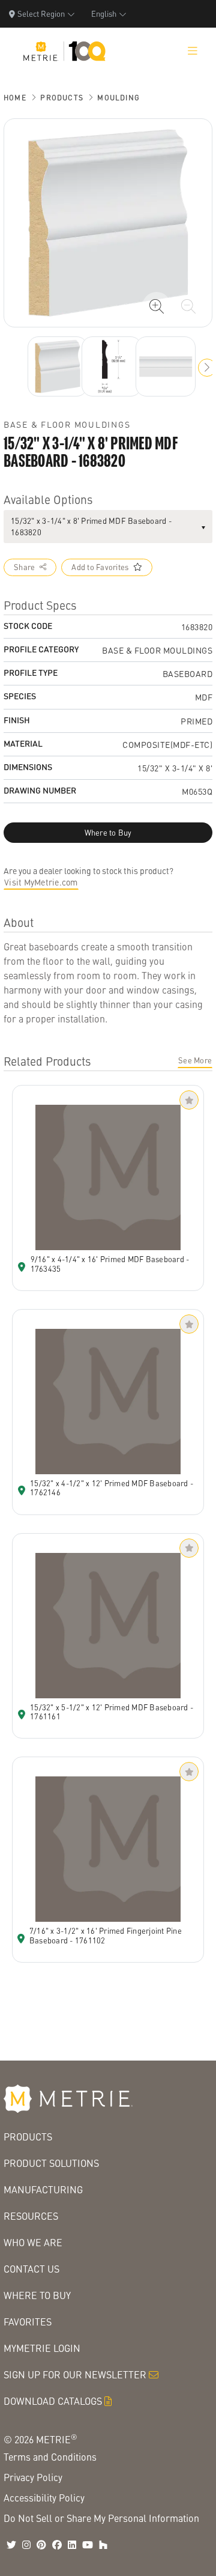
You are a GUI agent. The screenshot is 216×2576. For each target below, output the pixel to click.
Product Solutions (51, 2163)
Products (62, 98)
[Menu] (193, 51)
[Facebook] (57, 2545)
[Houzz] (103, 2545)
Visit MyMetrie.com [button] (41, 882)
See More (195, 1060)
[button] (207, 368)
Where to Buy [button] (108, 833)
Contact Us (31, 2269)
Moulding (118, 98)
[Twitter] (11, 2545)
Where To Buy (37, 2295)
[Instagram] (26, 2545)
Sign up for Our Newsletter (75, 2374)
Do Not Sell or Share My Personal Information (101, 2518)
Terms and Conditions (50, 2457)
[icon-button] (157, 306)
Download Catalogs (53, 2401)
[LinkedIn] (72, 2545)
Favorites (28, 2322)
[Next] (58, 366)
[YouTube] (88, 2545)
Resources (31, 2216)
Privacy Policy (33, 2477)
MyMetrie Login (42, 2348)
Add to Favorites (100, 567)
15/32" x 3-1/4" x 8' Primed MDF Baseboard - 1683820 (91, 527)
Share (24, 567)
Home (15, 98)
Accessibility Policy (44, 2498)
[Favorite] (189, 1100)
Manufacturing (43, 2189)
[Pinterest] (41, 2545)
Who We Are (33, 2242)
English (104, 14)
